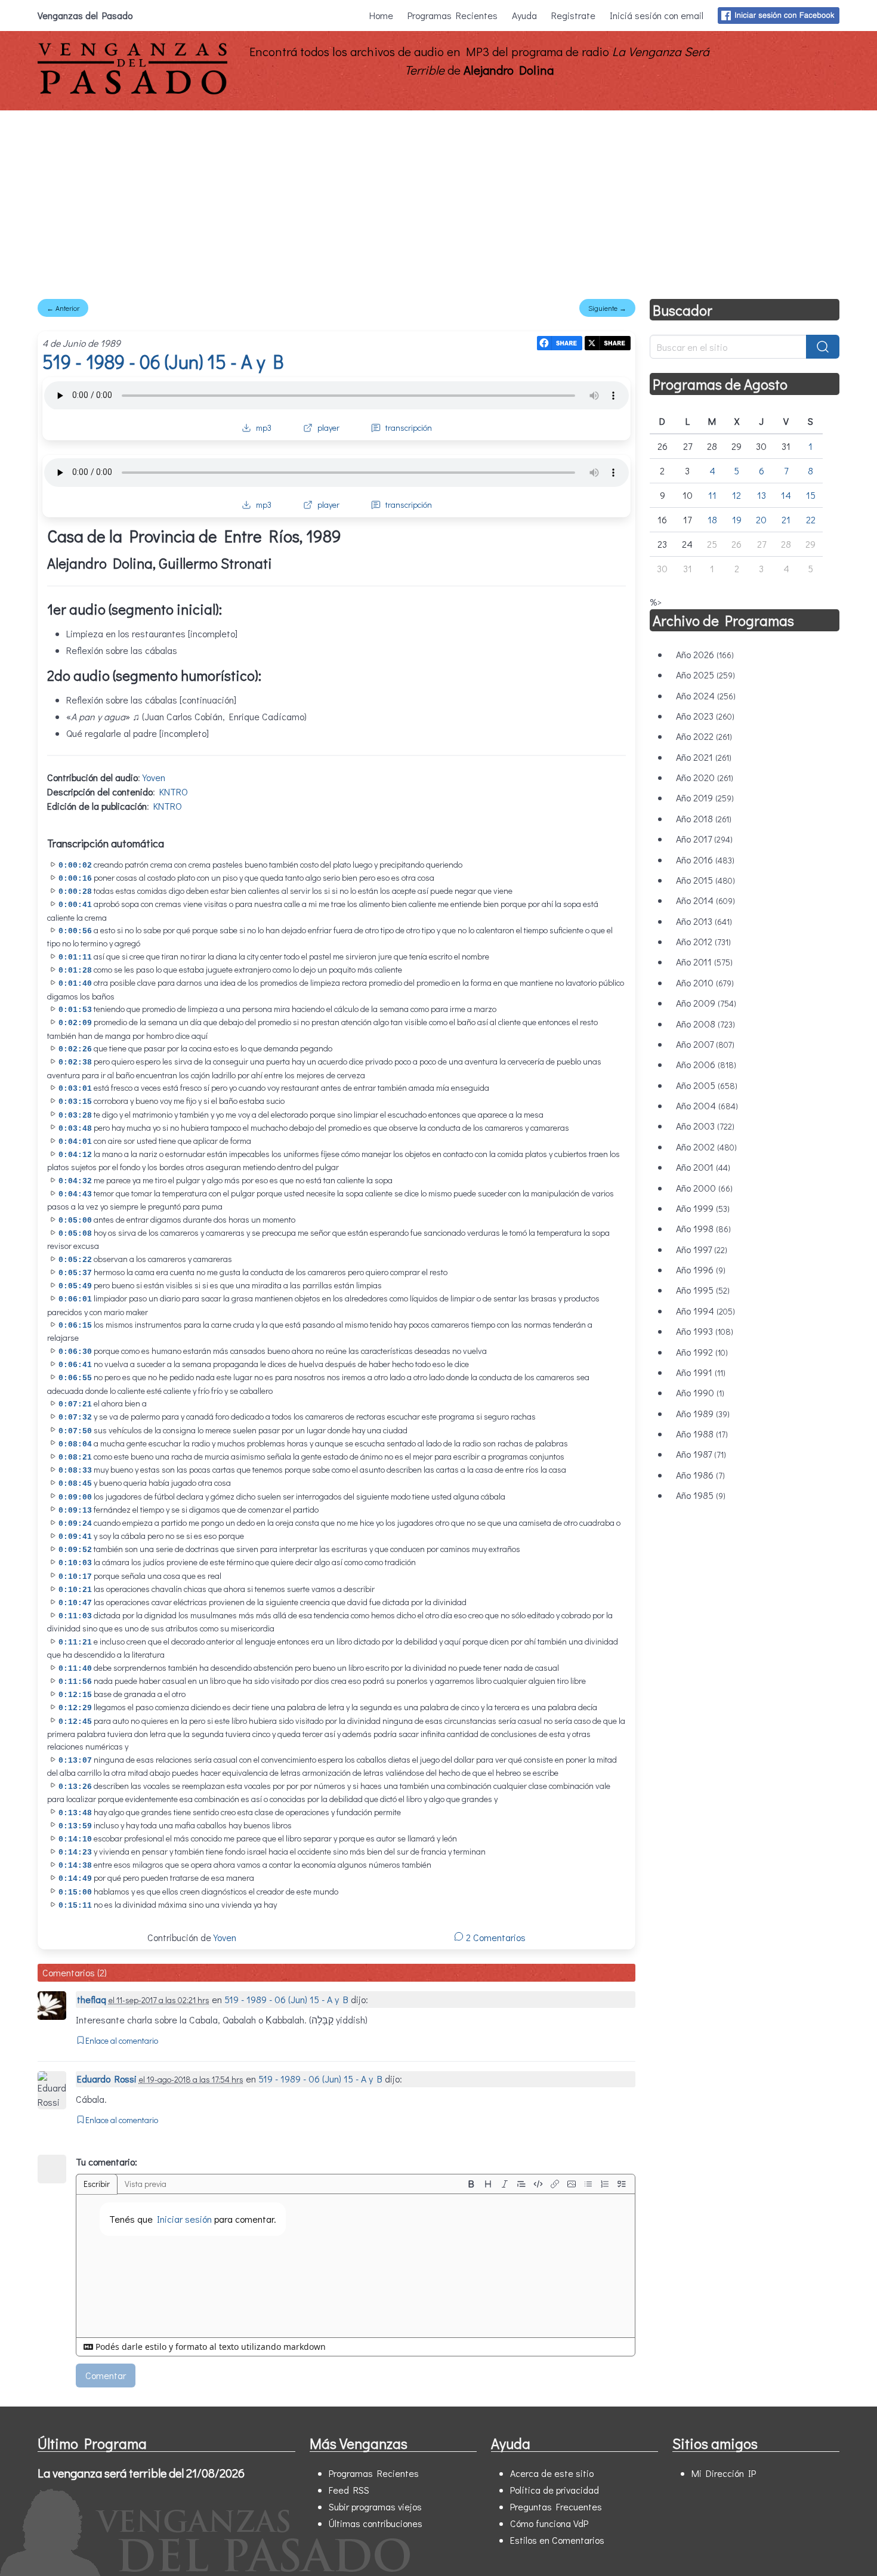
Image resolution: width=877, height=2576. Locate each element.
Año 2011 (704, 962)
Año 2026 (705, 654)
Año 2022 (704, 736)
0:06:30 (75, 1352)
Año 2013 (704, 921)
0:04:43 (75, 1194)
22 (811, 519)
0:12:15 (75, 1695)
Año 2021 (704, 757)
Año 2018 (704, 818)
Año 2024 (706, 695)
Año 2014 (705, 900)
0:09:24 (75, 1524)
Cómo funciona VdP (549, 2523)
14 (786, 495)
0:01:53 (75, 1010)
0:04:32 (75, 1181)
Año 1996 (701, 1270)
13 (762, 495)
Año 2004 (707, 1105)
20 (761, 519)
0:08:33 (75, 1471)
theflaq (92, 1999)
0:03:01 (75, 1089)
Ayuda (524, 15)
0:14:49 (75, 1879)
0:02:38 (75, 1062)
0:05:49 (75, 1286)
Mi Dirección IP (724, 2473)
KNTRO (174, 792)
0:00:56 (75, 931)
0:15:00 (75, 1892)
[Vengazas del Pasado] (132, 92)
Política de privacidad (555, 2490)
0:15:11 (75, 1906)
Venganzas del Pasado (85, 15)
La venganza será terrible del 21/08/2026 (141, 2473)
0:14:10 (75, 1839)
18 (712, 519)
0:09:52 (75, 1550)
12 (737, 495)
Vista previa (146, 2184)
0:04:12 (75, 1155)
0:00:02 (75, 866)
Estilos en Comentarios (557, 2540)
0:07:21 (75, 1404)
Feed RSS (349, 2490)
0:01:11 (75, 957)
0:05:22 (75, 1260)
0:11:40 (75, 1669)
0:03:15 (75, 1102)
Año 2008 (705, 1024)
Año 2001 (703, 1167)
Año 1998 (703, 1228)
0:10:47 (75, 1603)
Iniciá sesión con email (657, 15)
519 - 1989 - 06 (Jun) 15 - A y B (163, 361)
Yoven (154, 777)
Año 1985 (701, 1495)
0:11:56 (75, 1682)
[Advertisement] (438, 200)
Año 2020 (705, 777)
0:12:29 (75, 1708)
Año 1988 (702, 1434)
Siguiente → (607, 308)
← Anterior (63, 308)
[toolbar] (546, 2184)
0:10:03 (75, 1563)
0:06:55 (75, 1378)
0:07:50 (75, 1431)
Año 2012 (703, 941)
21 (786, 519)
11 (712, 495)
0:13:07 (75, 1761)
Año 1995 (703, 1290)
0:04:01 (75, 1142)
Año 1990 (700, 1392)
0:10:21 (75, 1590)
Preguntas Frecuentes (556, 2506)
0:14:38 (75, 1866)
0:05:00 (75, 1221)
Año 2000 (704, 1188)
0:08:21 (75, 1457)
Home (381, 15)
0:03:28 (75, 1116)
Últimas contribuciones (376, 2523)
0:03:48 (75, 1129)
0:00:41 (75, 905)
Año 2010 (705, 982)
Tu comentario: (106, 2162)
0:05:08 (75, 1234)
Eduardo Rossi (107, 2079)
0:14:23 (75, 1852)
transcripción (409, 428)
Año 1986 (700, 1475)
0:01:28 (75, 971)
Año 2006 (706, 1064)
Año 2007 (705, 1044)
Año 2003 (705, 1126)
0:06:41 (75, 1365)
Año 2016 (705, 860)
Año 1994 (705, 1311)
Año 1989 (703, 1413)
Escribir (97, 2184)
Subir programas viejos (375, 2506)
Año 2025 (705, 675)
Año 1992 (702, 1352)
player (328, 428)
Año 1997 (702, 1249)
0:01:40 (75, 984)
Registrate (573, 15)
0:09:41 (75, 1537)
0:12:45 (75, 1722)
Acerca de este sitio (552, 2473)
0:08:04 (75, 1444)
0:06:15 (75, 1326)
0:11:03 (75, 1616)
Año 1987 (701, 1454)
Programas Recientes (453, 15)
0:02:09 (75, 1023)
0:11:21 (75, 1642)
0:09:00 (75, 1497)
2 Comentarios (495, 1937)
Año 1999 (703, 1208)
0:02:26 (75, 1049)
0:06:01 (75, 1299)
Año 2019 (705, 798)
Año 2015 (705, 880)
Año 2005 (707, 1085)
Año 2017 (704, 839)
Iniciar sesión (184, 2219)
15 (811, 495)
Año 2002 (706, 1147)
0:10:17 (75, 1577)
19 (737, 519)
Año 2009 (706, 1003)
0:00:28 (75, 892)
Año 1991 (701, 1372)
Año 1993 (705, 1331)
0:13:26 (75, 1787)
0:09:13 (75, 1511)
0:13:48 (75, 1813)
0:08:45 (75, 1484)
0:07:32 (75, 1417)
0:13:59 (75, 1826)
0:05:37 (75, 1273)
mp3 (264, 428)
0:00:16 (75, 879)
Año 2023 (705, 716)
